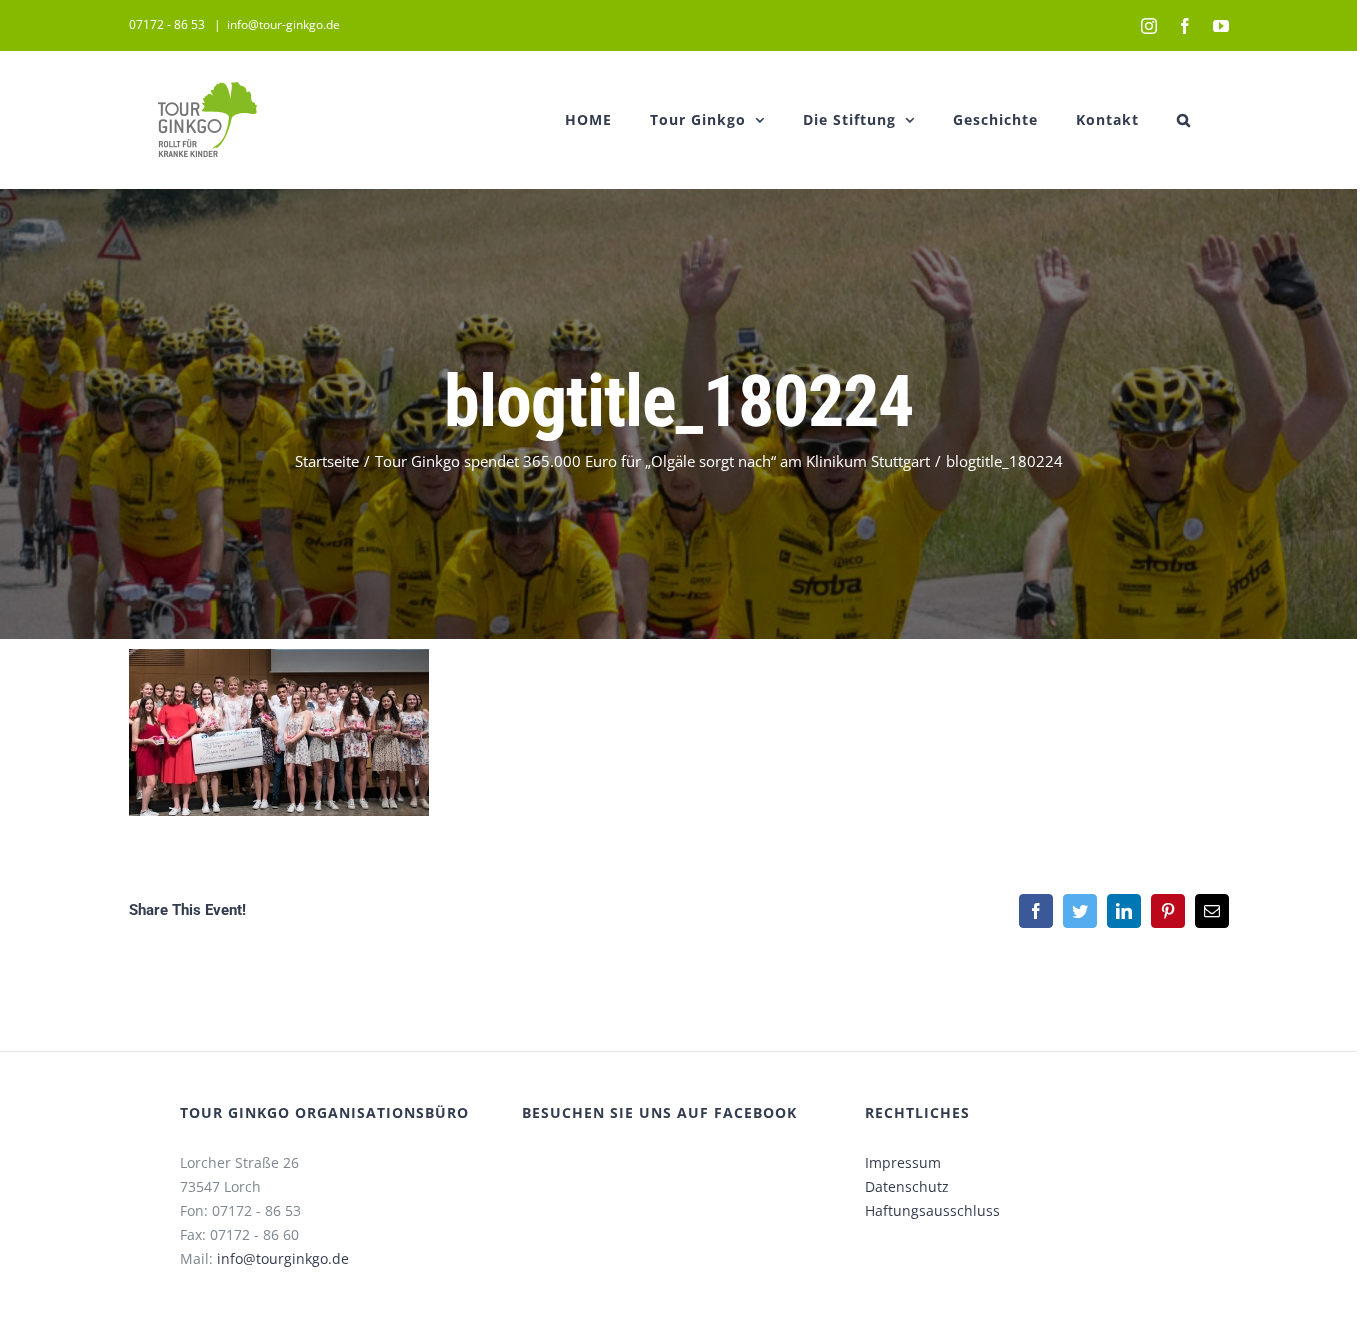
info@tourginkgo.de (283, 1258)
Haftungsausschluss (932, 1210)
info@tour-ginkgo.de (283, 24)
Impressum (903, 1162)
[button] (1184, 119)
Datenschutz (907, 1186)
